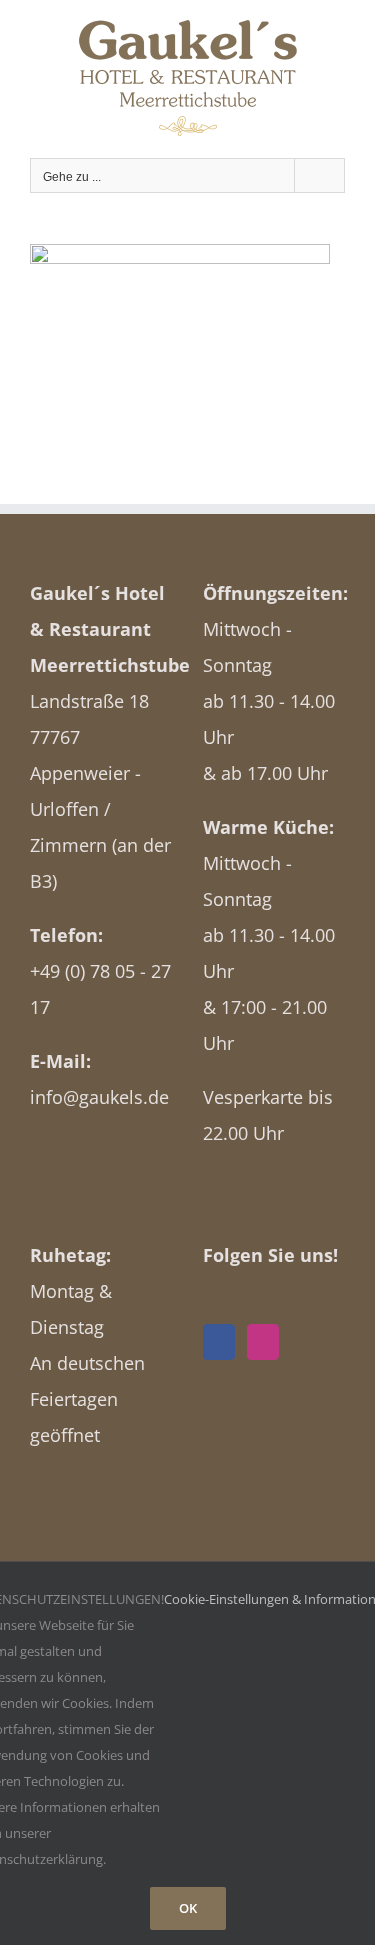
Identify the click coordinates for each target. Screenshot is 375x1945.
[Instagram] (263, 1342)
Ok (188, 1908)
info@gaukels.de (99, 1097)
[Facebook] (219, 1342)
